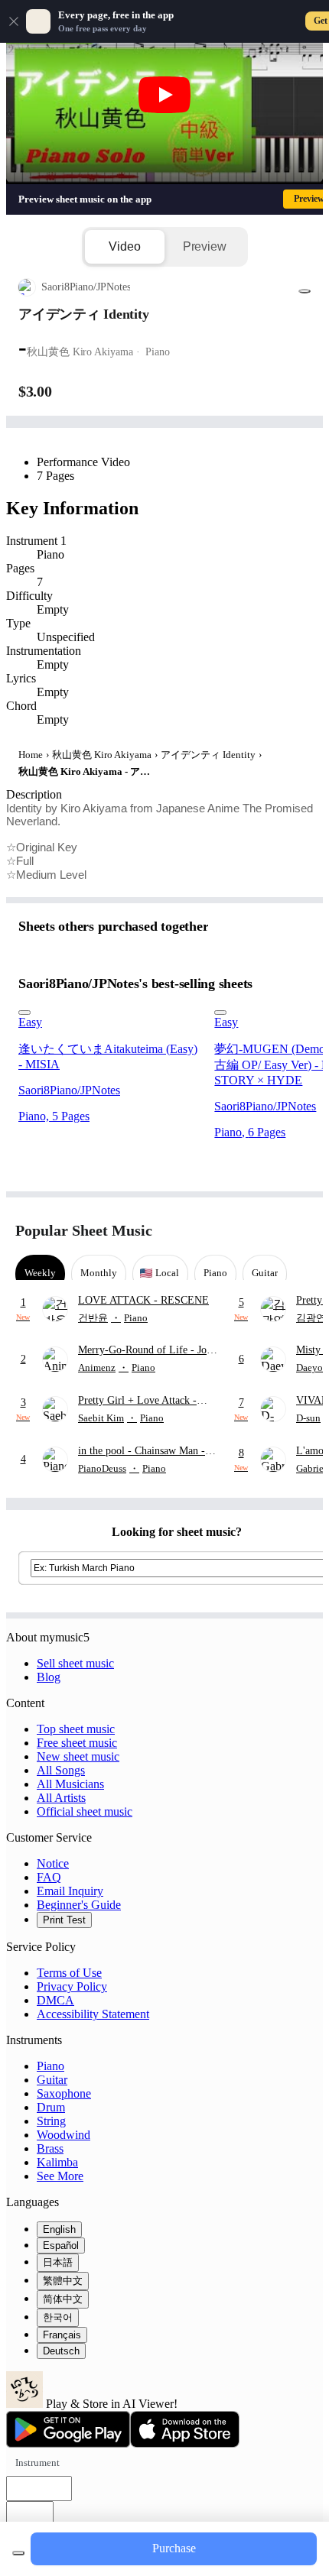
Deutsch (61, 2351)
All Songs (61, 1770)
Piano (50, 2066)
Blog (49, 1677)
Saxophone (64, 2093)
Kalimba (57, 2162)
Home (31, 755)
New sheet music (78, 1756)
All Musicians (70, 1784)
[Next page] (300, 1231)
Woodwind (64, 2135)
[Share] (305, 291)
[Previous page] (274, 1231)
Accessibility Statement (93, 2014)
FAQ (49, 1877)
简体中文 (63, 2299)
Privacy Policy (72, 1986)
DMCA (55, 2000)
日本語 (58, 2262)
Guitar (52, 2080)
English (59, 2229)
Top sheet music (76, 1729)
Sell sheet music (75, 1663)
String (51, 2121)
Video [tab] (124, 246)
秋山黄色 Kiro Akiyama (102, 755)
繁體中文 (63, 2281)
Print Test (64, 1920)
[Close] (14, 21)
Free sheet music (77, 1743)
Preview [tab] (205, 246)
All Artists (61, 1798)
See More (60, 2176)
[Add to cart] (18, 2553)
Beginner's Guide (79, 1905)
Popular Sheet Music (84, 1230)
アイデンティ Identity (208, 755)
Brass (50, 2148)
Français (62, 2335)
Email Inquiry (70, 1891)
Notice (53, 1863)
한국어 (58, 2317)
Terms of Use (69, 1973)
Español (61, 2245)
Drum (51, 2107)
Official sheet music (85, 1811)
